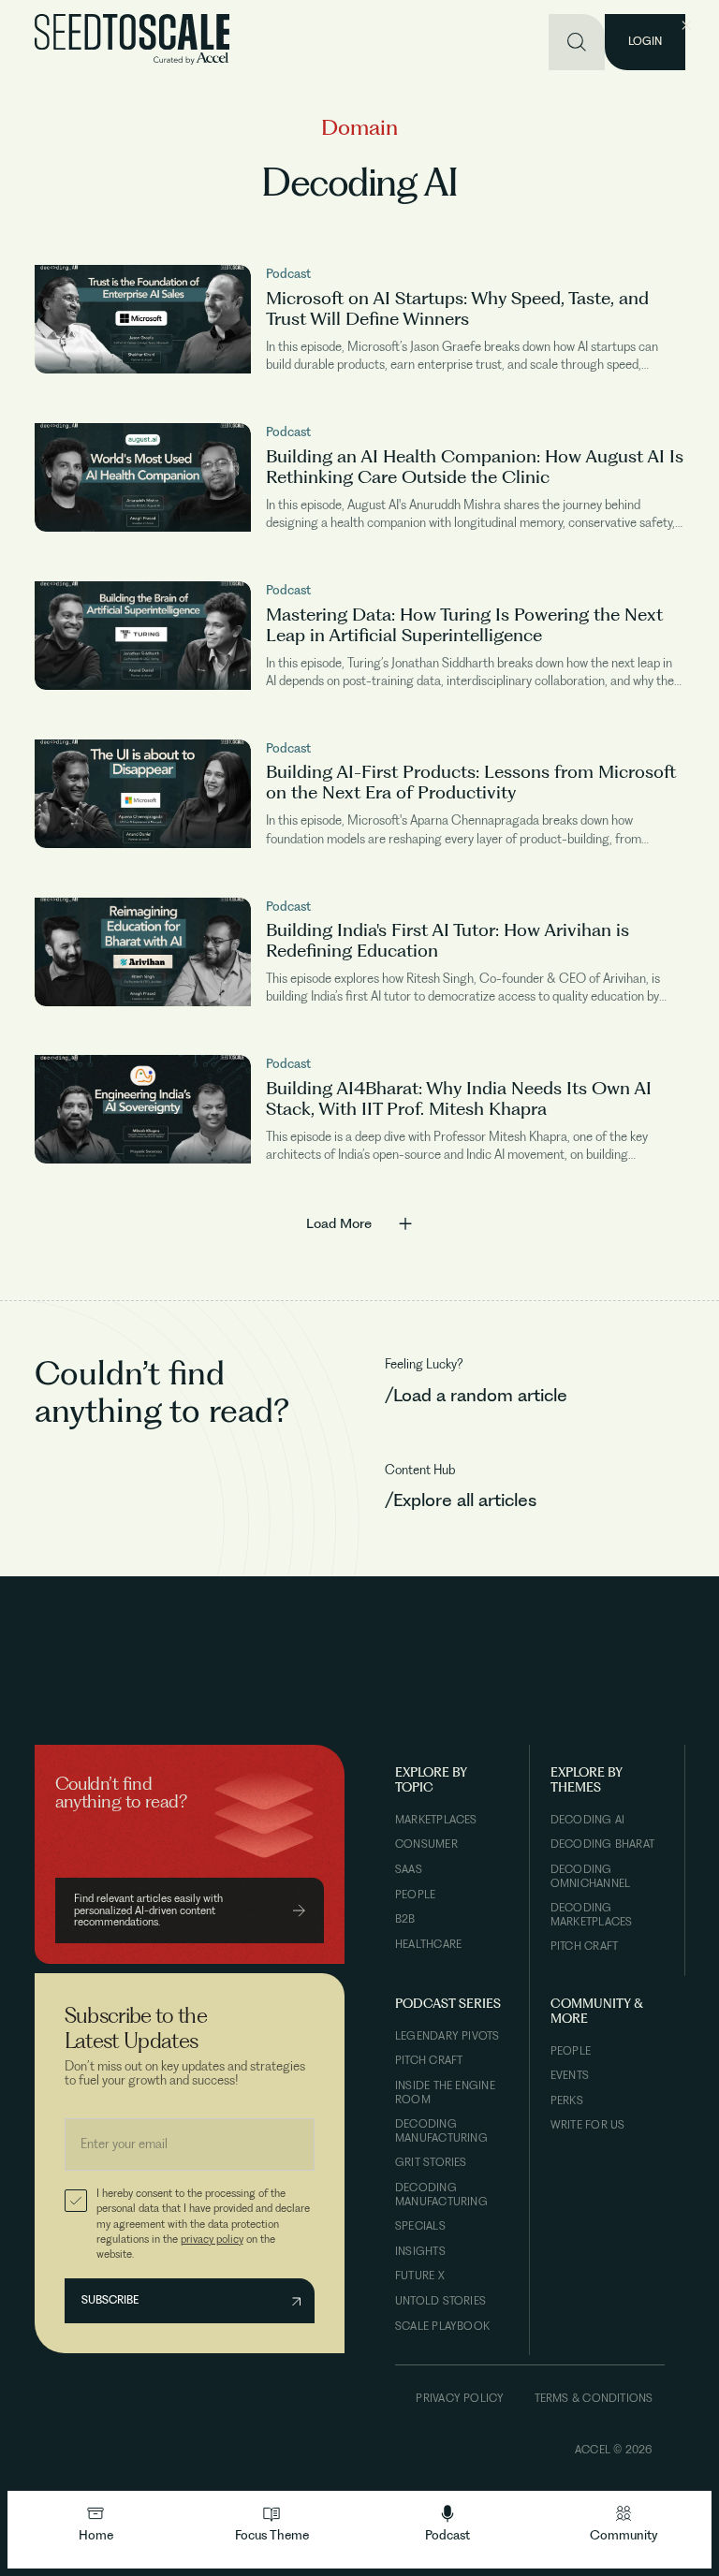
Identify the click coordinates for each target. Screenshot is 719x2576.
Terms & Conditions (594, 2398)
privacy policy (212, 2239)
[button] (271, 2524)
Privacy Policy (460, 2398)
